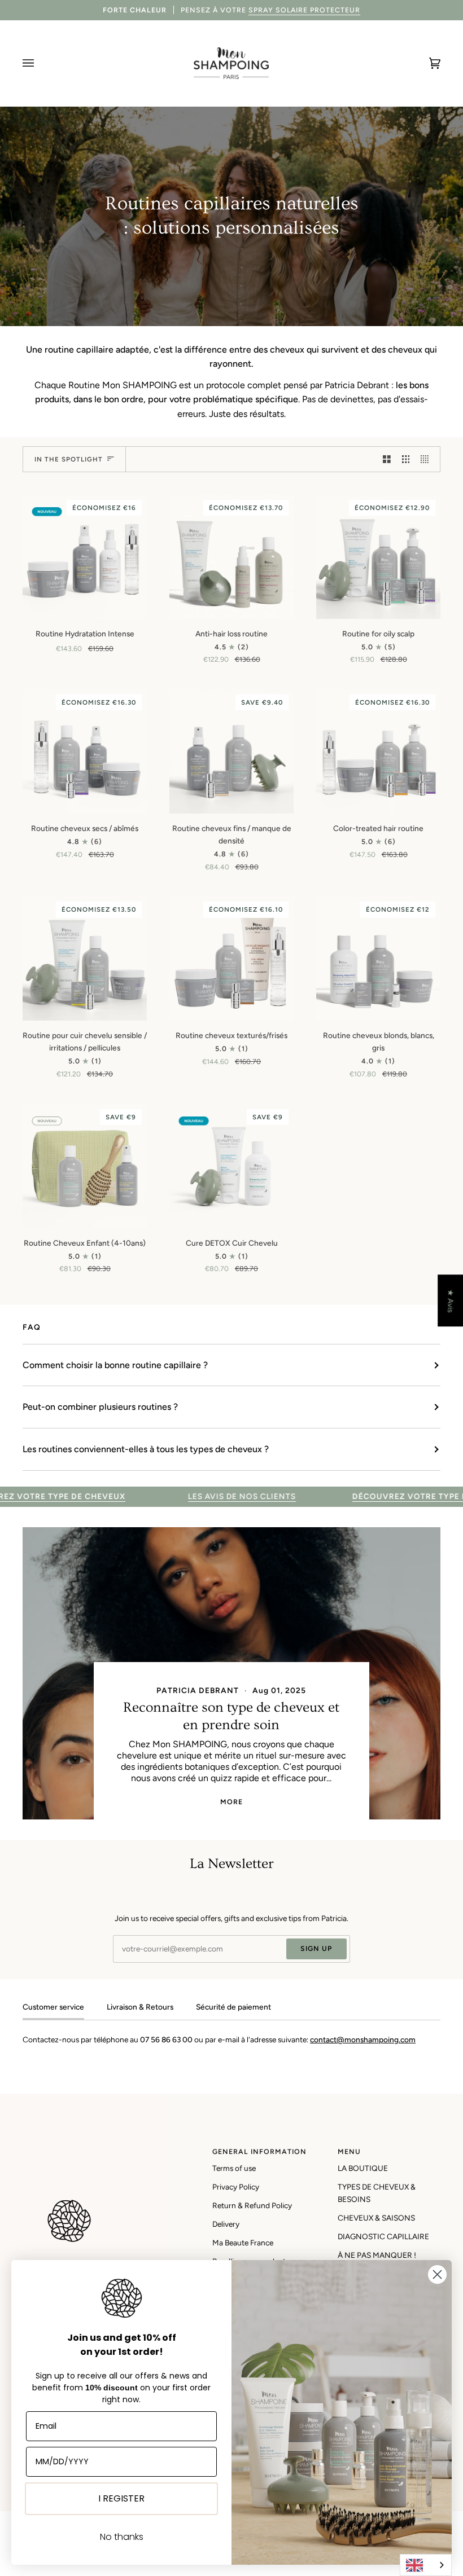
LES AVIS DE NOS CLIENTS (194, 1496)
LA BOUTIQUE (363, 2168)
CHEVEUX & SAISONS (376, 2218)
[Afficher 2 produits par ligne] (387, 459)
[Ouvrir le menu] (40, 63)
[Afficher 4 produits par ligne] (427, 459)
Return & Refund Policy (252, 2205)
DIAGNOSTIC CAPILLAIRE (383, 2236)
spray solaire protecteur (304, 10)
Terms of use (234, 2168)
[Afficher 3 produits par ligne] (406, 459)
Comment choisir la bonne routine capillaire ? (115, 1365)
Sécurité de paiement (233, 2007)
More (231, 1802)
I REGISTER (121, 2498)
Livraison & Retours (140, 2007)
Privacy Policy (236, 2187)
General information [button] (259, 2151)
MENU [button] (349, 2151)
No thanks (122, 2537)
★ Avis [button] (451, 1301)
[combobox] (426, 2565)
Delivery (226, 2224)
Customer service (53, 2007)
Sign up (316, 1948)
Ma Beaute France (243, 2243)
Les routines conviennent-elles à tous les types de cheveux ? (146, 1449)
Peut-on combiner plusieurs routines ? (100, 1407)
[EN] (426, 2565)
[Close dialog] (437, 2274)
